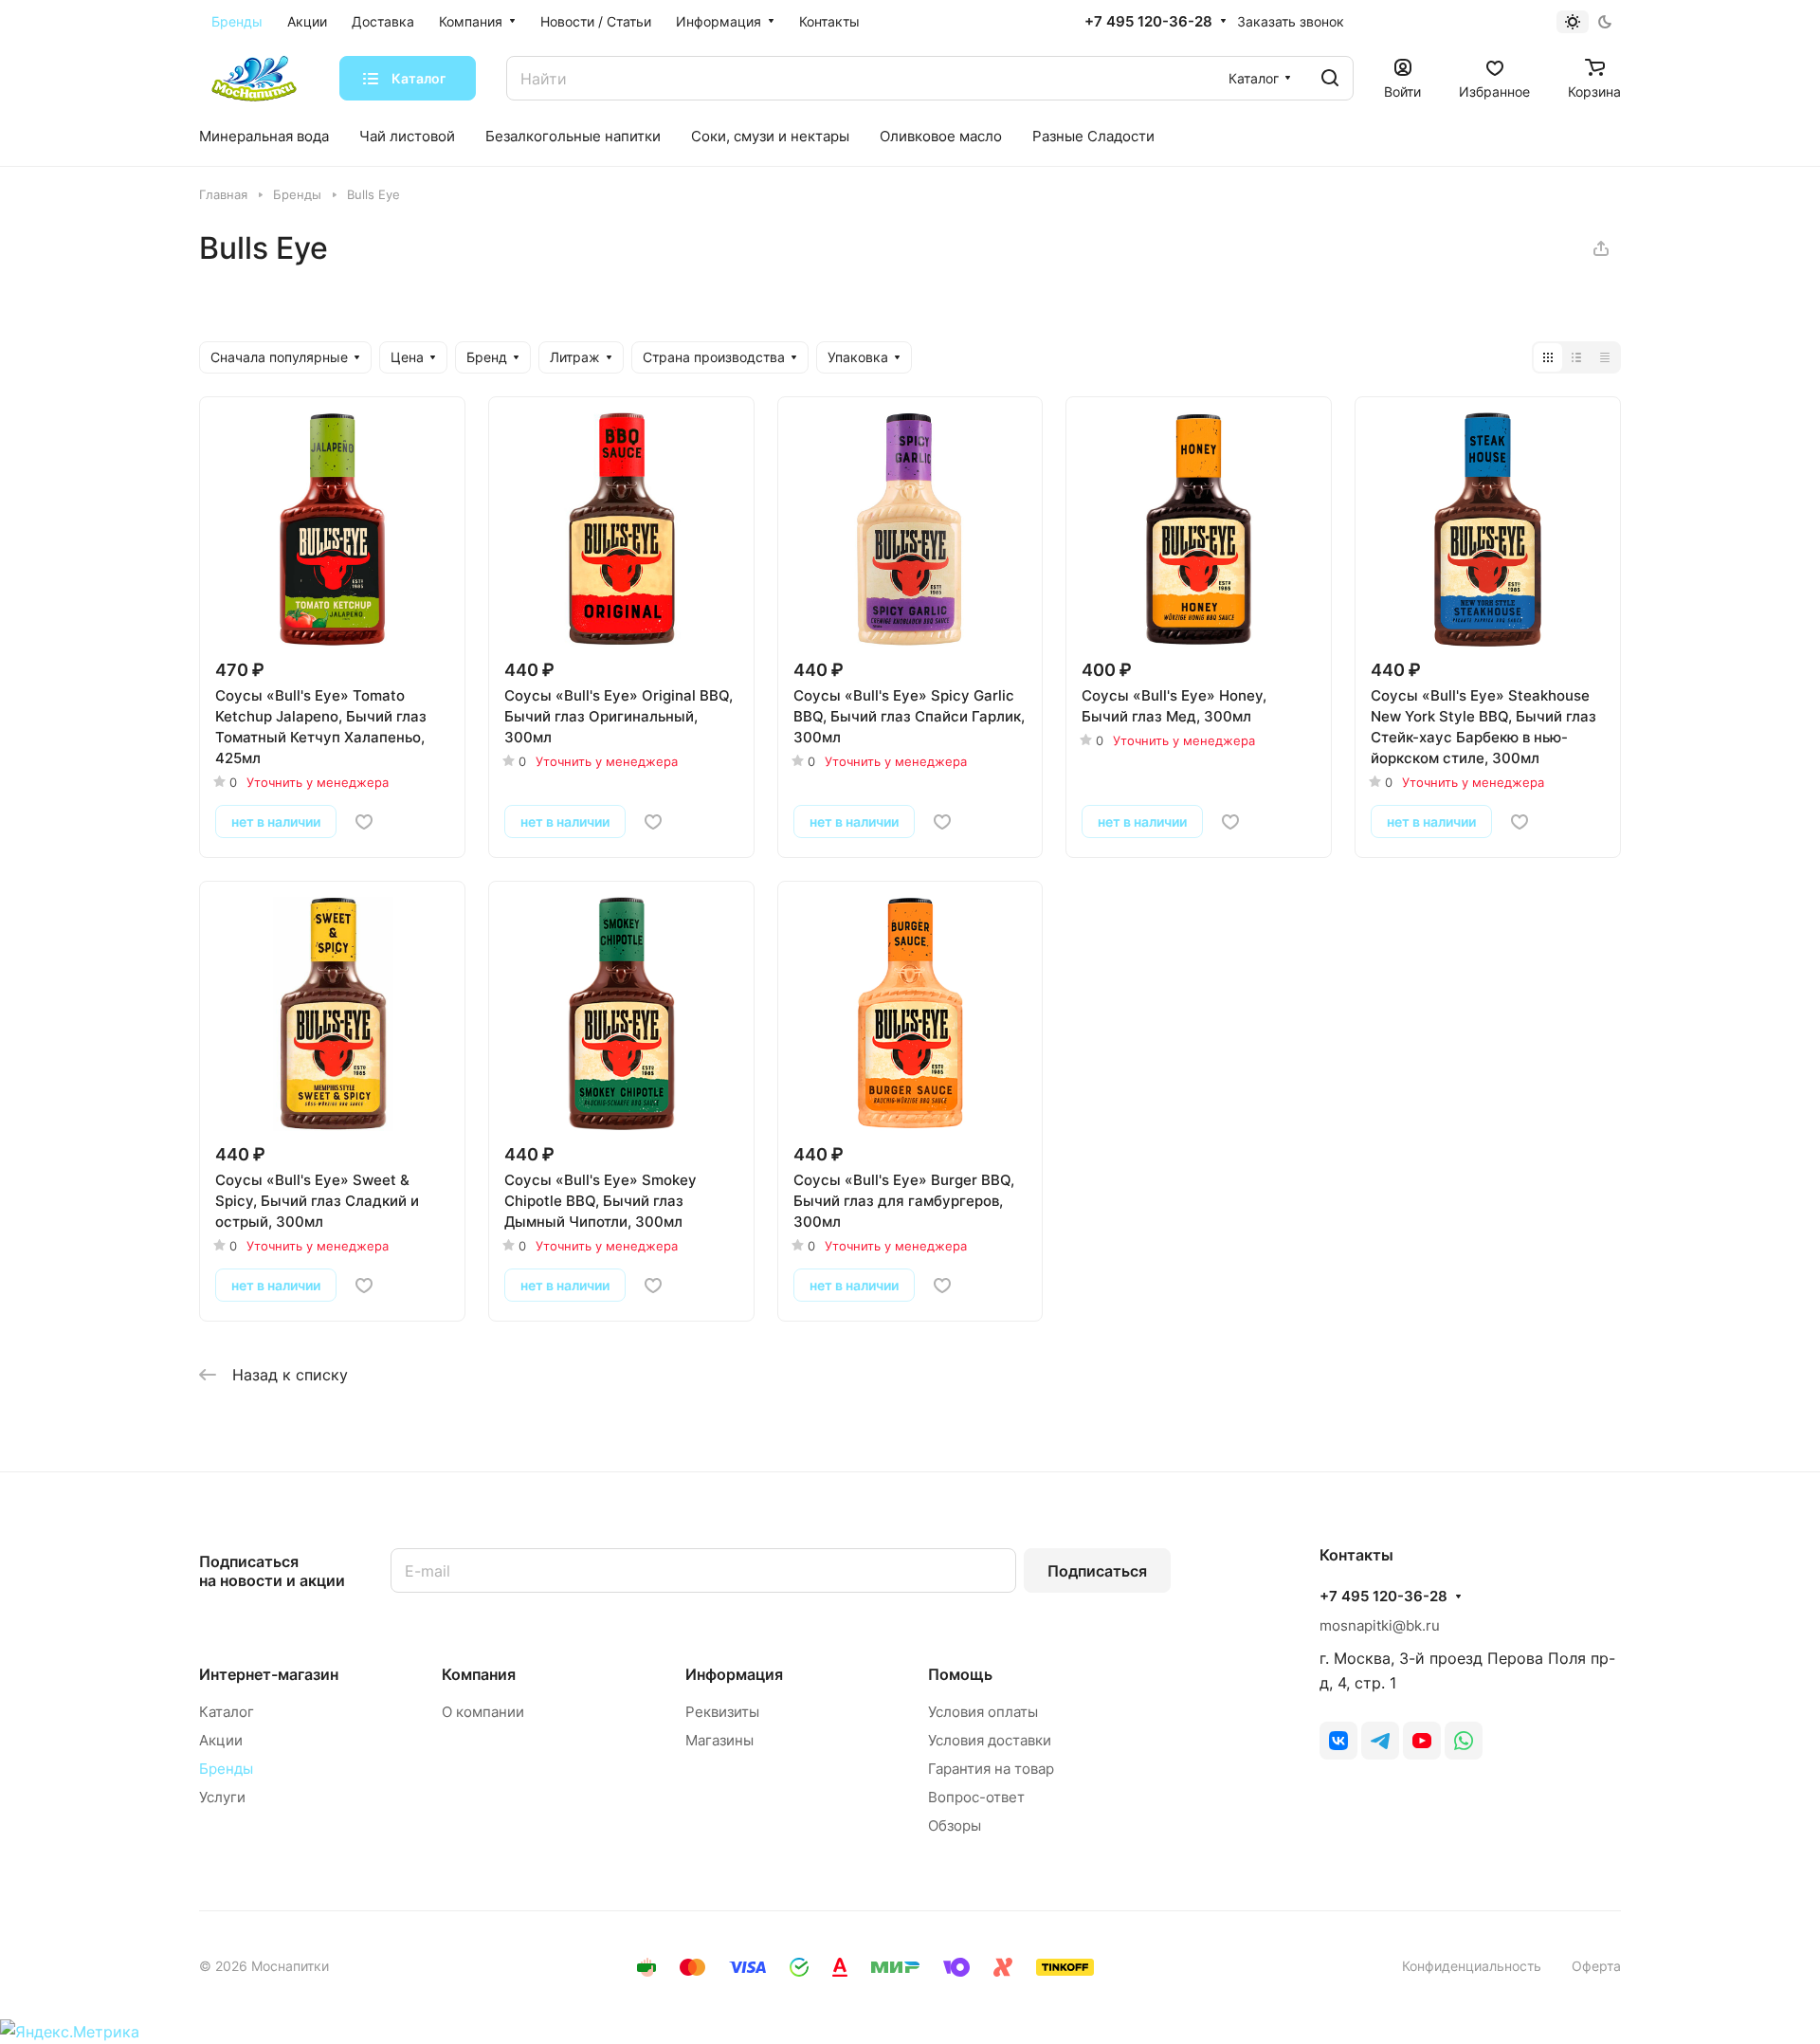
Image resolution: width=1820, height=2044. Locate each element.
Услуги (222, 1797)
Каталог (227, 1712)
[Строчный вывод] (1576, 357)
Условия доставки (990, 1740)
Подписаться (1097, 1571)
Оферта (1596, 1966)
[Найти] (1330, 78)
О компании (483, 1712)
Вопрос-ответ (976, 1797)
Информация (734, 1674)
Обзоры (955, 1825)
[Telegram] (1380, 1741)
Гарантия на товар (991, 1769)
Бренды (226, 1769)
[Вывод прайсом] (1605, 357)
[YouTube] (1422, 1741)
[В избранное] (364, 822)
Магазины (719, 1740)
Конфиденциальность (1472, 1966)
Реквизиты (722, 1712)
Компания (479, 1674)
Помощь (960, 1674)
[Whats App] (1464, 1741)
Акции (221, 1740)
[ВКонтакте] (1338, 1741)
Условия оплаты (983, 1712)
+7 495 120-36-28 (1148, 22)
